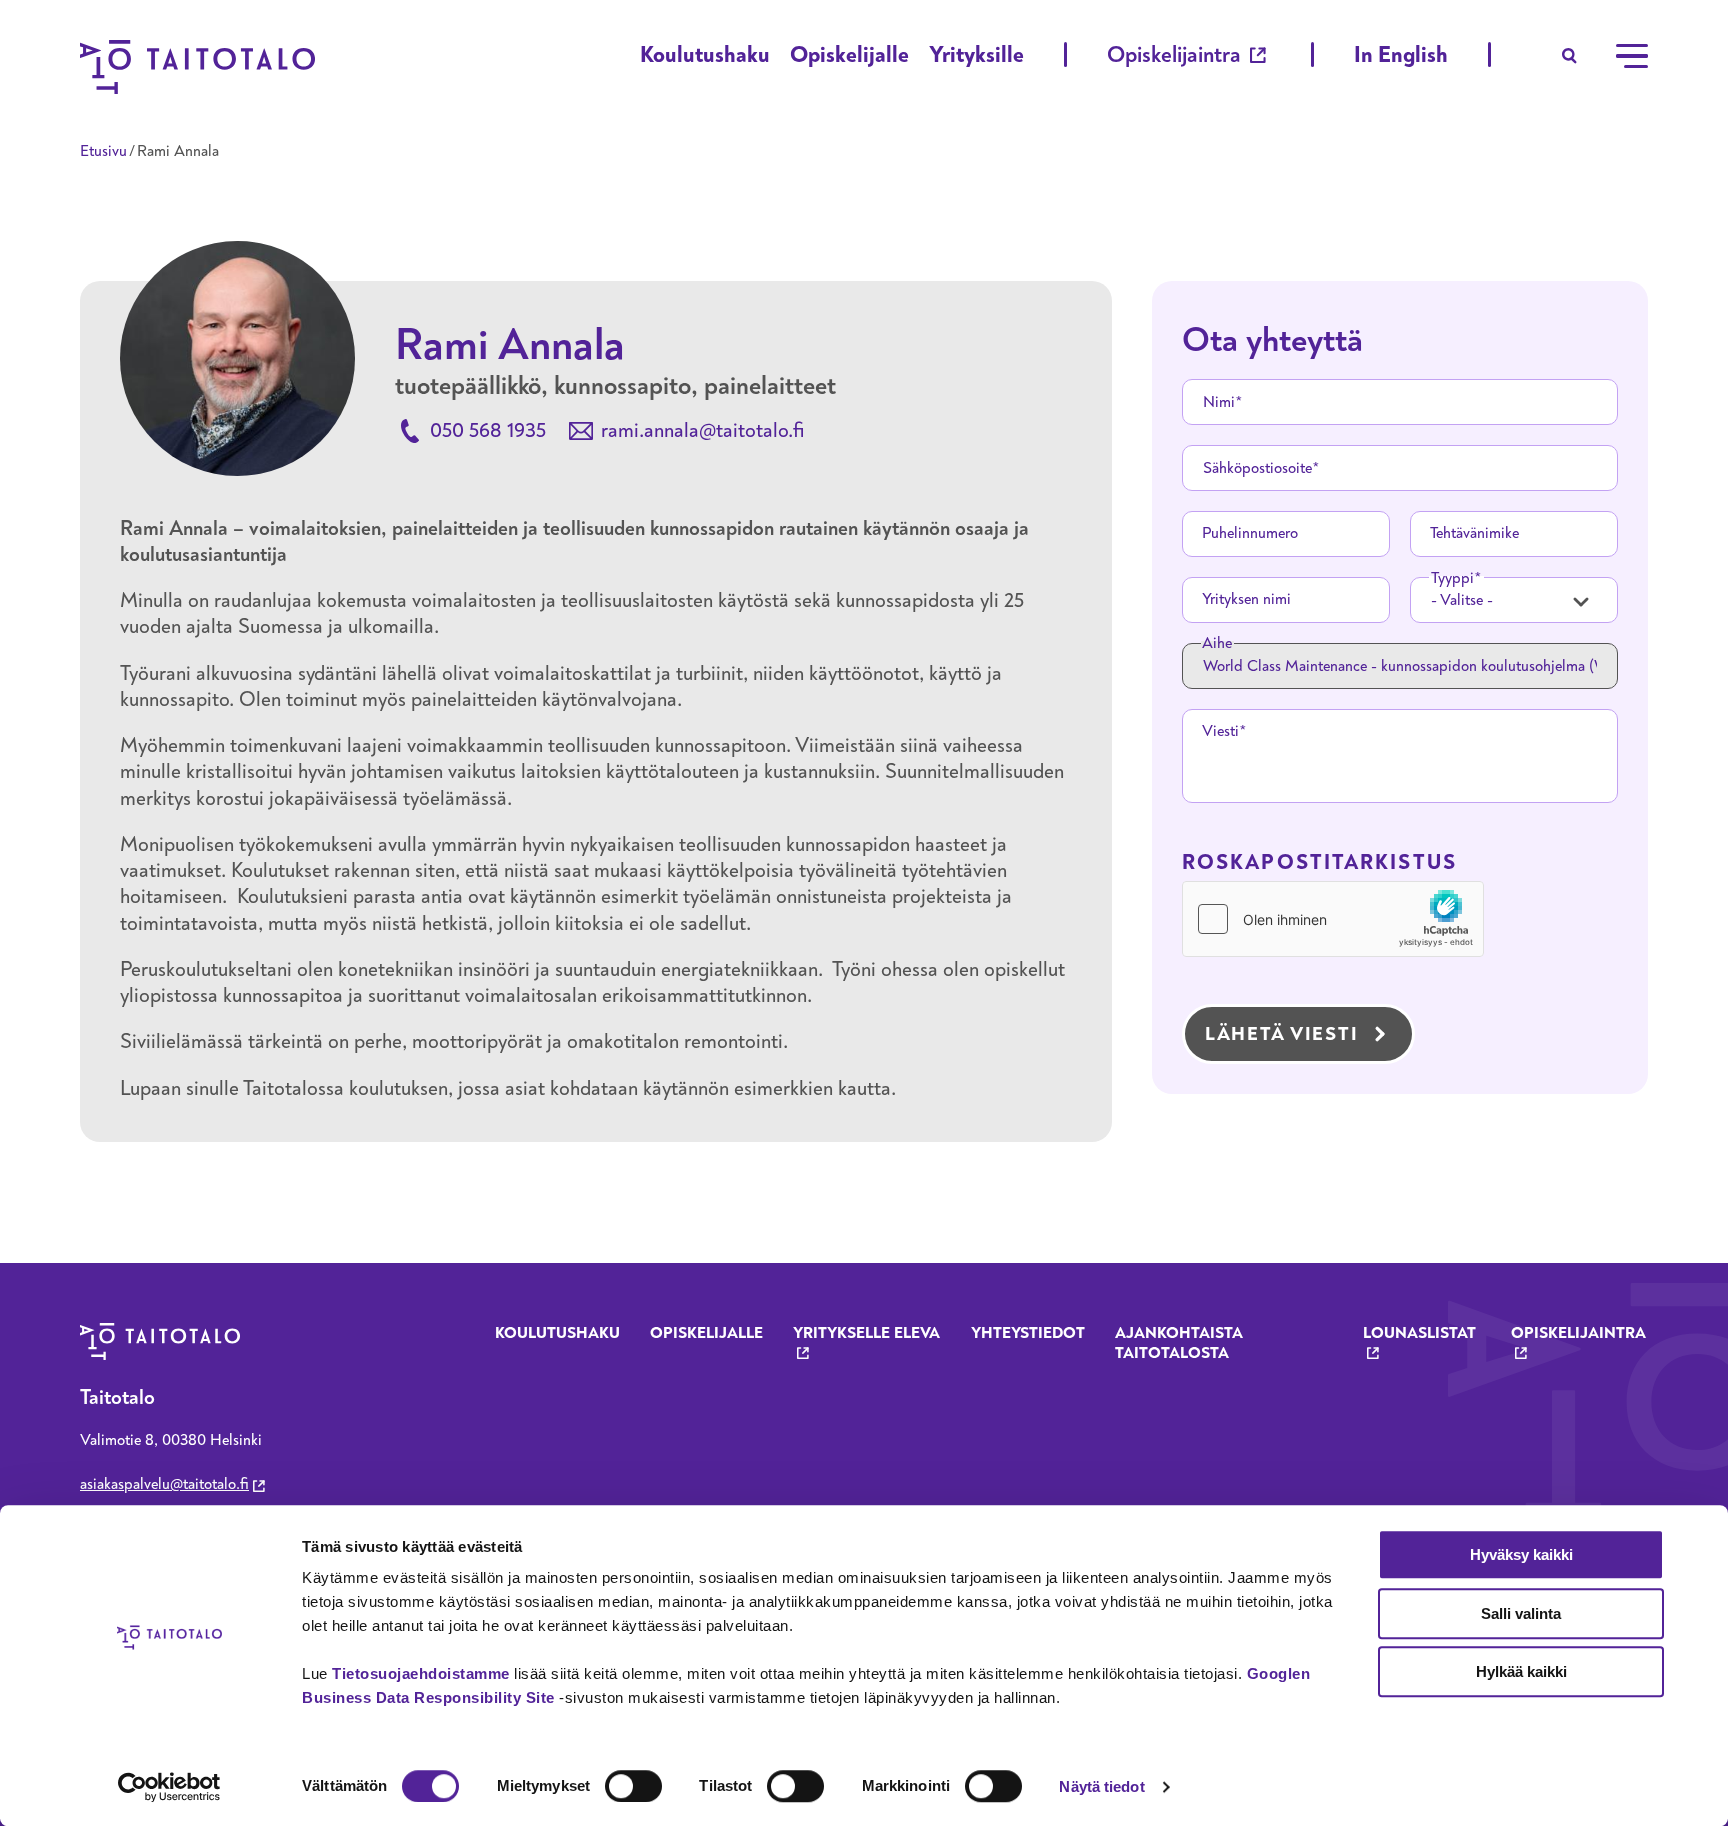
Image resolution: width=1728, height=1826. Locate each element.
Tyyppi (1452, 578)
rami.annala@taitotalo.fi (702, 430)
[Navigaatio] (1632, 56)
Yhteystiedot (1028, 1333)
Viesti (1220, 731)
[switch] (633, 1786)
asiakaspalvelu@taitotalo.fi (164, 1484)
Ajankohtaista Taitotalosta (1179, 1343)
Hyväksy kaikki (1521, 1554)
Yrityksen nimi (1246, 599)
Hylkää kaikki (1521, 1671)
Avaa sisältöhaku (1570, 56)
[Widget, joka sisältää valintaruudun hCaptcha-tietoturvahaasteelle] (1333, 919)
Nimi (1219, 402)
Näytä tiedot (1101, 1786)
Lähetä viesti (1281, 1034)
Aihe (1217, 643)
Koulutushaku (705, 54)
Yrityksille (976, 54)
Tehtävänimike (1474, 533)
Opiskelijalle (849, 54)
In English (1401, 54)
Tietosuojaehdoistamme (421, 1673)
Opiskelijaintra (1174, 54)
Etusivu (103, 151)
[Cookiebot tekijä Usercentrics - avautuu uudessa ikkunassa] (169, 1787)
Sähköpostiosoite (1257, 468)
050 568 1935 (488, 430)
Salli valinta (1521, 1613)
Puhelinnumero (1250, 533)
